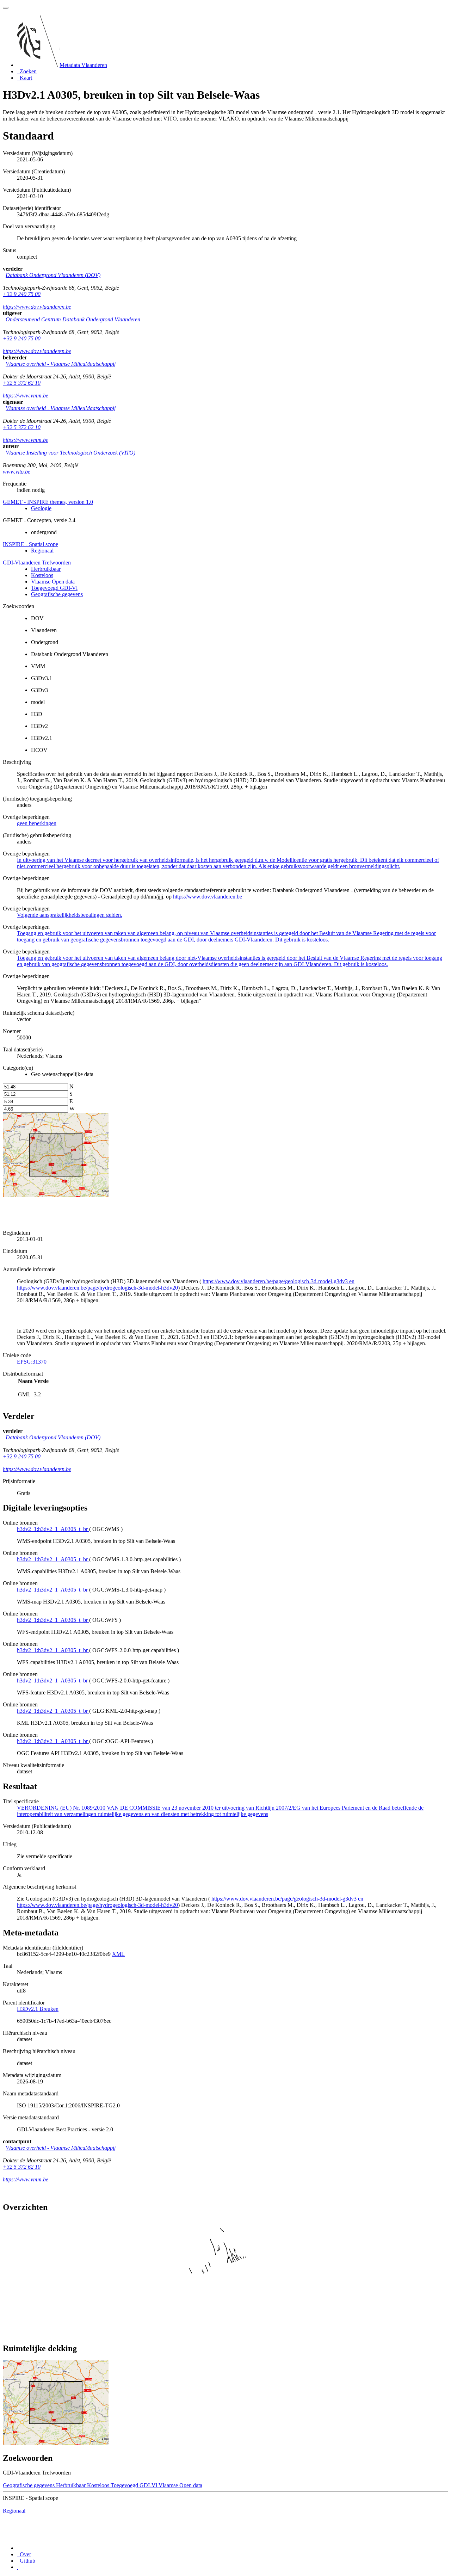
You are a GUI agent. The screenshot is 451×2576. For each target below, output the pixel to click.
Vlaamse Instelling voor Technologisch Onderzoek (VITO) (70, 453)
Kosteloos (42, 575)
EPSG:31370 (32, 1362)
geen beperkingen (37, 823)
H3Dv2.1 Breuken (38, 2009)
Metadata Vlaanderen (83, 65)
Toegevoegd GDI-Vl (54, 588)
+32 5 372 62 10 (22, 383)
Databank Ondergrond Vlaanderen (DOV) (53, 275)
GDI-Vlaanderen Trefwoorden (37, 563)
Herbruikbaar (46, 569)
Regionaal (42, 551)
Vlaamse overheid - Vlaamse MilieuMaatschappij (61, 364)
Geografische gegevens (57, 594)
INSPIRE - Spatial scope (30, 544)
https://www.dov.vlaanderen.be (37, 307)
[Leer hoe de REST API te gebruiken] (18, 2567)
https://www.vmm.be (26, 396)
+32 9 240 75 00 (22, 294)
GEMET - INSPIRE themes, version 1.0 (48, 502)
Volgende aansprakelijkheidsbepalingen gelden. (70, 915)
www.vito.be (17, 472)
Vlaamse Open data (53, 582)
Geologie (41, 508)
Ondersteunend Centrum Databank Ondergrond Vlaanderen (73, 319)
